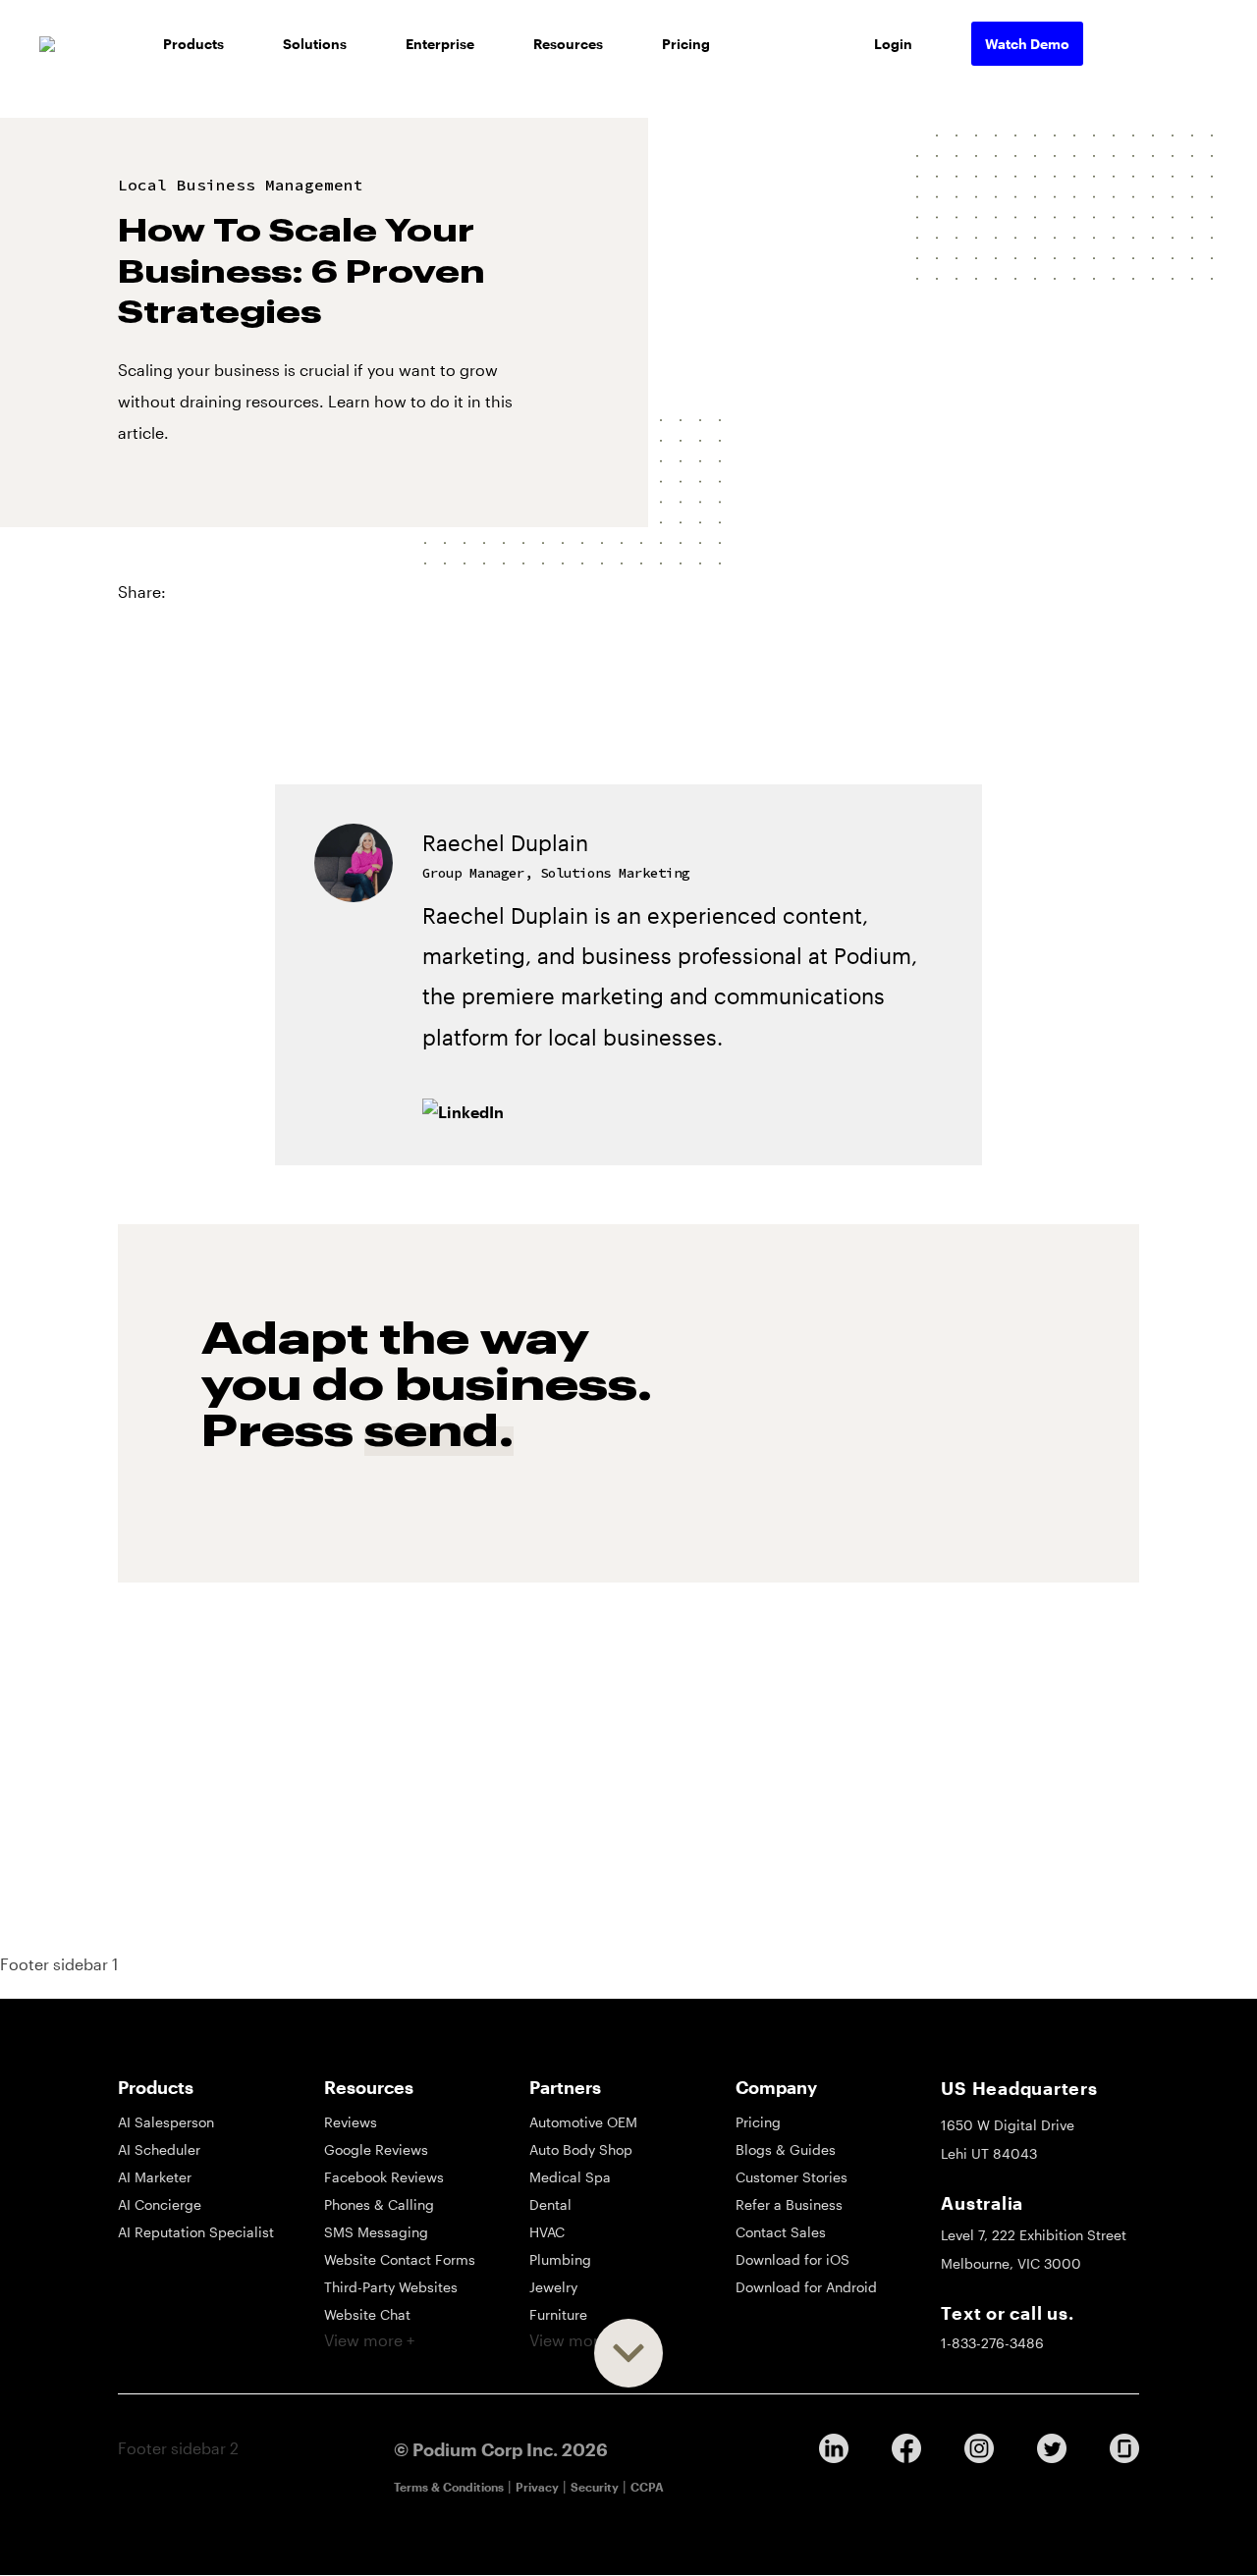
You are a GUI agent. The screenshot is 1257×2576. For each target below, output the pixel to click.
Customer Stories (792, 2177)
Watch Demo (1027, 44)
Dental (550, 2204)
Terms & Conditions (449, 2487)
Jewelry (553, 2287)
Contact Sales (781, 2232)
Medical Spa (570, 2177)
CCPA (647, 2487)
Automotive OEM (583, 2122)
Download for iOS (792, 2259)
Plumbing (560, 2259)
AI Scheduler (159, 2149)
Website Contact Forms (400, 2259)
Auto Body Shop (581, 2149)
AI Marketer (155, 2177)
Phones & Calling (379, 2204)
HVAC (547, 2232)
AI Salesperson (166, 2122)
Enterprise (440, 44)
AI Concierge (160, 2204)
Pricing (686, 44)
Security (595, 2487)
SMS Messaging (376, 2232)
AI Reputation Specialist (196, 2232)
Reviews (351, 2122)
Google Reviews (376, 2149)
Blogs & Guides (786, 2149)
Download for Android (806, 2287)
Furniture (558, 2314)
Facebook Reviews (384, 2177)
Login (893, 44)
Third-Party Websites (391, 2287)
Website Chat (367, 2314)
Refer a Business (789, 2204)
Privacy (537, 2487)
